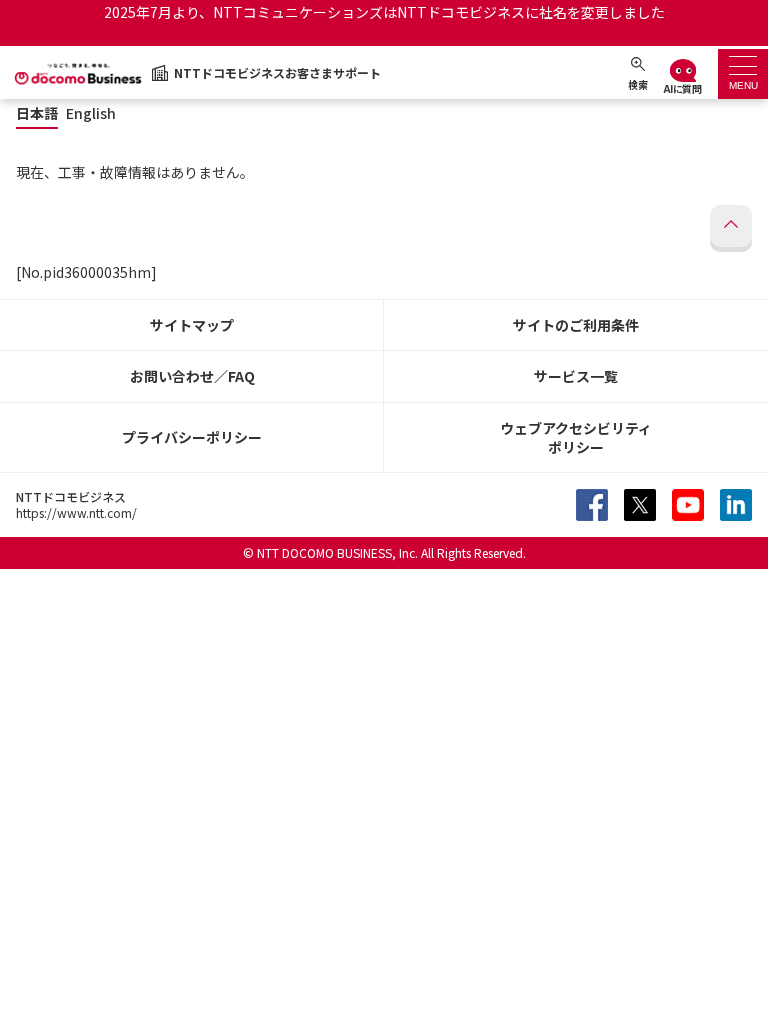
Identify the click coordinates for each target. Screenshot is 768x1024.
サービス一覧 (576, 376)
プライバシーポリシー (192, 437)
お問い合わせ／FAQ (192, 376)
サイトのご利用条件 (576, 325)
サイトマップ (192, 325)
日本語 (37, 113)
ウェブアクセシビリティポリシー (576, 437)
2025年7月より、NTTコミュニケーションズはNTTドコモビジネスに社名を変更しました (384, 12)
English (91, 113)
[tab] (743, 74)
